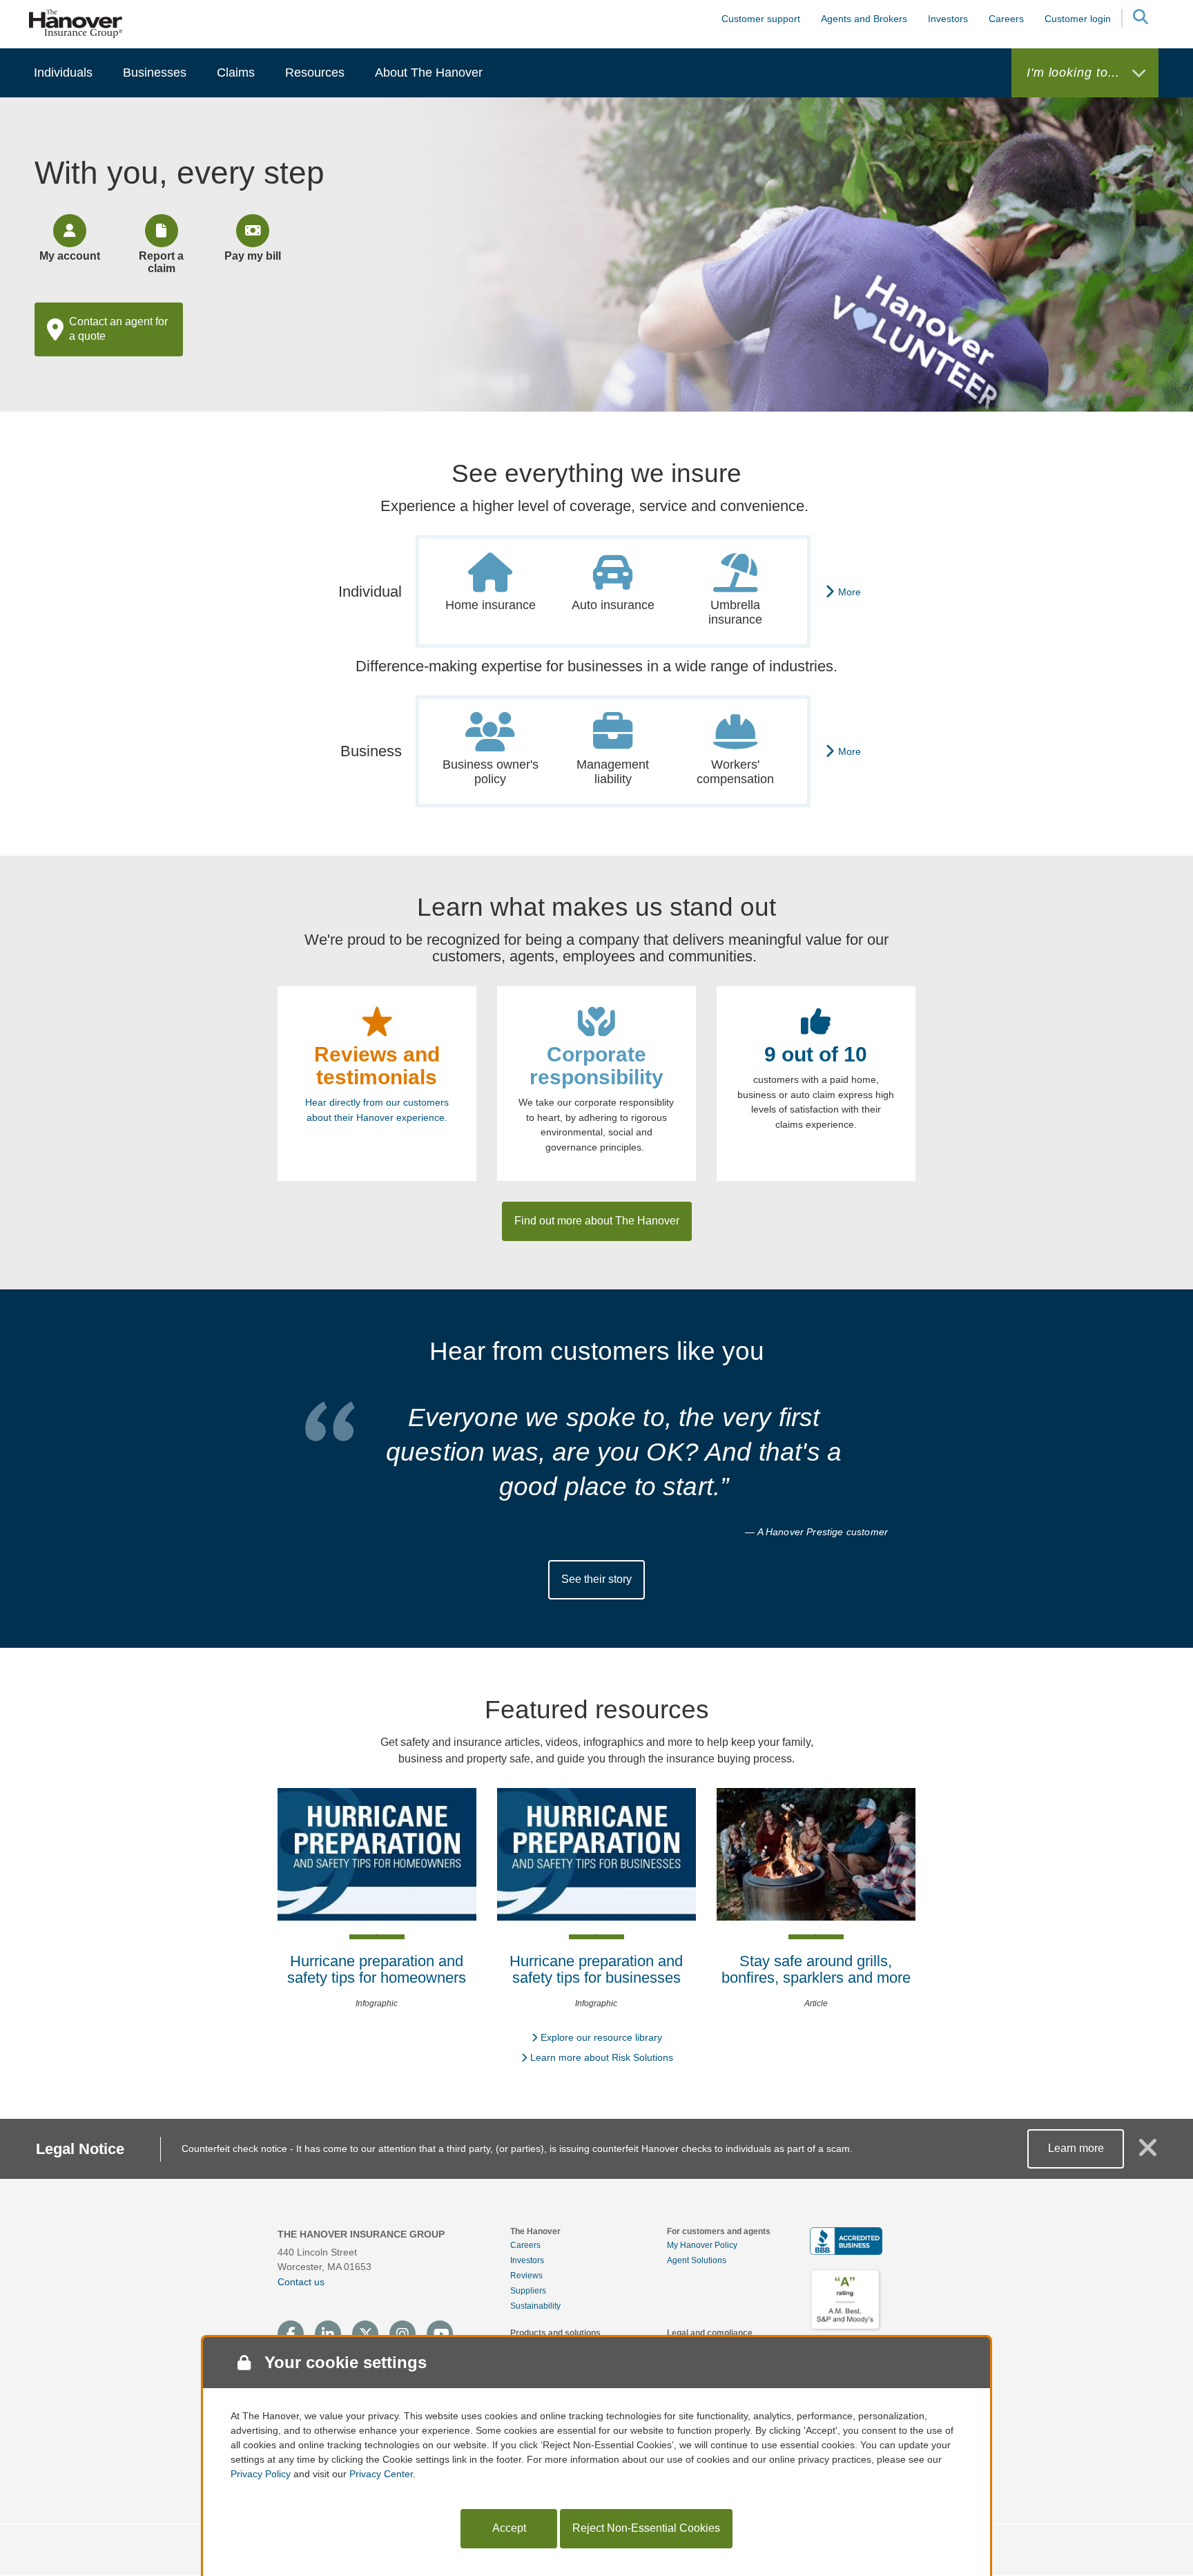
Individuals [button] (63, 73)
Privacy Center (381, 2474)
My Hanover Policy (702, 2245)
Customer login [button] (1078, 19)
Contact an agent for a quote (118, 329)
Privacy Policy (261, 2474)
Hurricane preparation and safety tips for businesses (596, 1969)
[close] (1148, 2153)
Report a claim (161, 262)
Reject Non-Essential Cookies (646, 2528)
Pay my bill (253, 256)
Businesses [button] (155, 73)
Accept (509, 2528)
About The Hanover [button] (429, 73)
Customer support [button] (761, 19)
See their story (596, 1579)
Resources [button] (315, 73)
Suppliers (528, 2291)
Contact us (301, 2282)
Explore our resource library (601, 2037)
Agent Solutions (697, 2260)
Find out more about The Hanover (597, 1221)
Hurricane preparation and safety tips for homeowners (377, 1969)
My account (70, 256)
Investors (948, 19)
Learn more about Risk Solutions (602, 2057)
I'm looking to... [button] (1075, 73)
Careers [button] (1006, 19)
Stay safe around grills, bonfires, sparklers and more (816, 1969)
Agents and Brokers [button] (864, 19)
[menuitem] (63, 73)
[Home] (76, 23)
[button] (1140, 19)
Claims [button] (236, 73)
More (850, 592)
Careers (525, 2245)
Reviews (526, 2276)
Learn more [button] (1076, 2148)
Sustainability (535, 2306)
